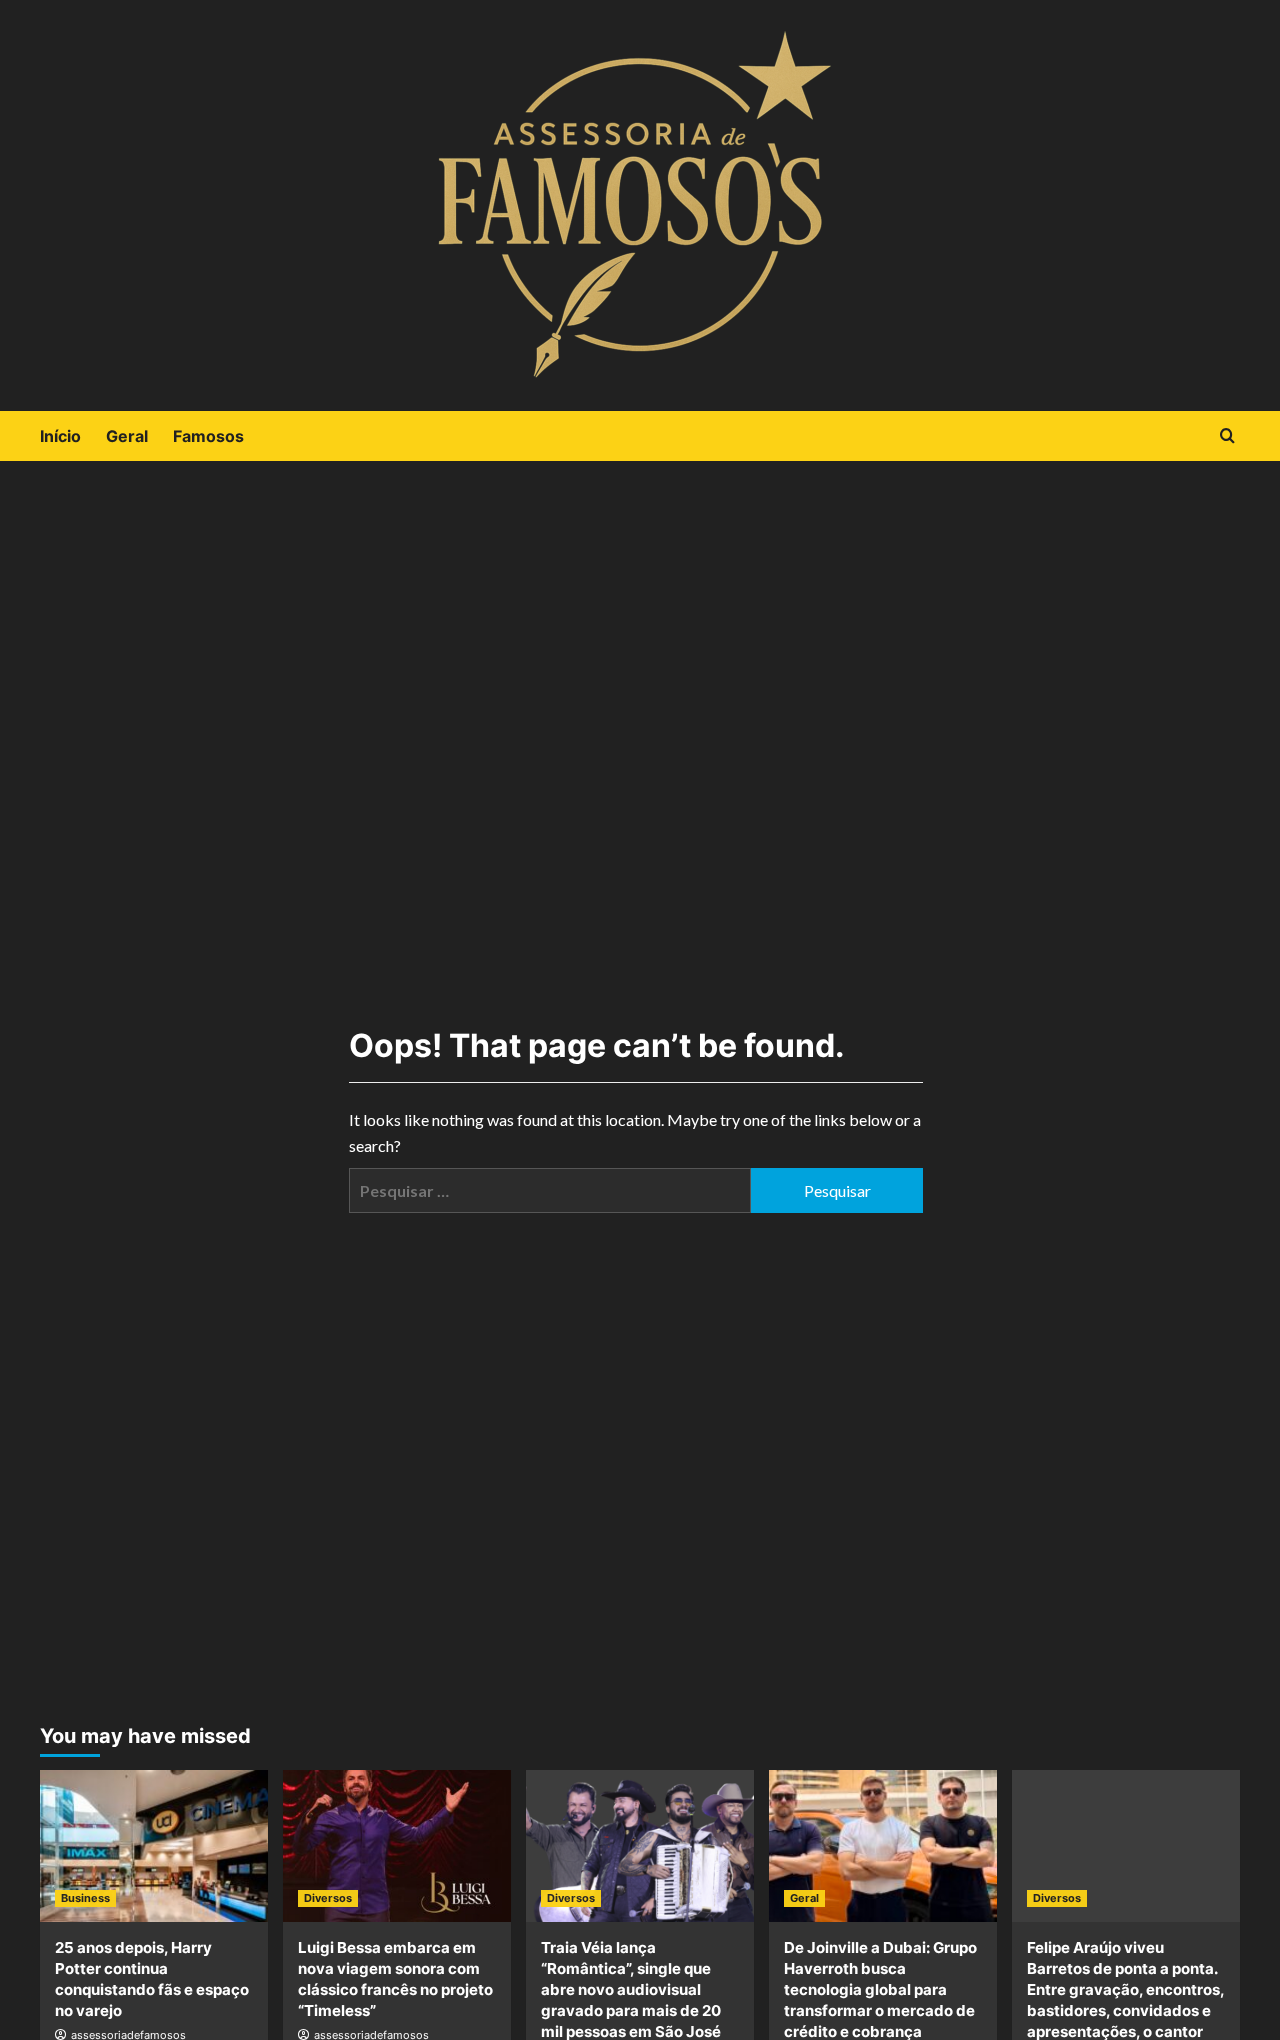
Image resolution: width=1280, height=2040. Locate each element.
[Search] (1227, 436)
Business (85, 1898)
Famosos (208, 436)
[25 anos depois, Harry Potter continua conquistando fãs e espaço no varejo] (154, 1846)
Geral (127, 436)
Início (60, 436)
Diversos (328, 1898)
